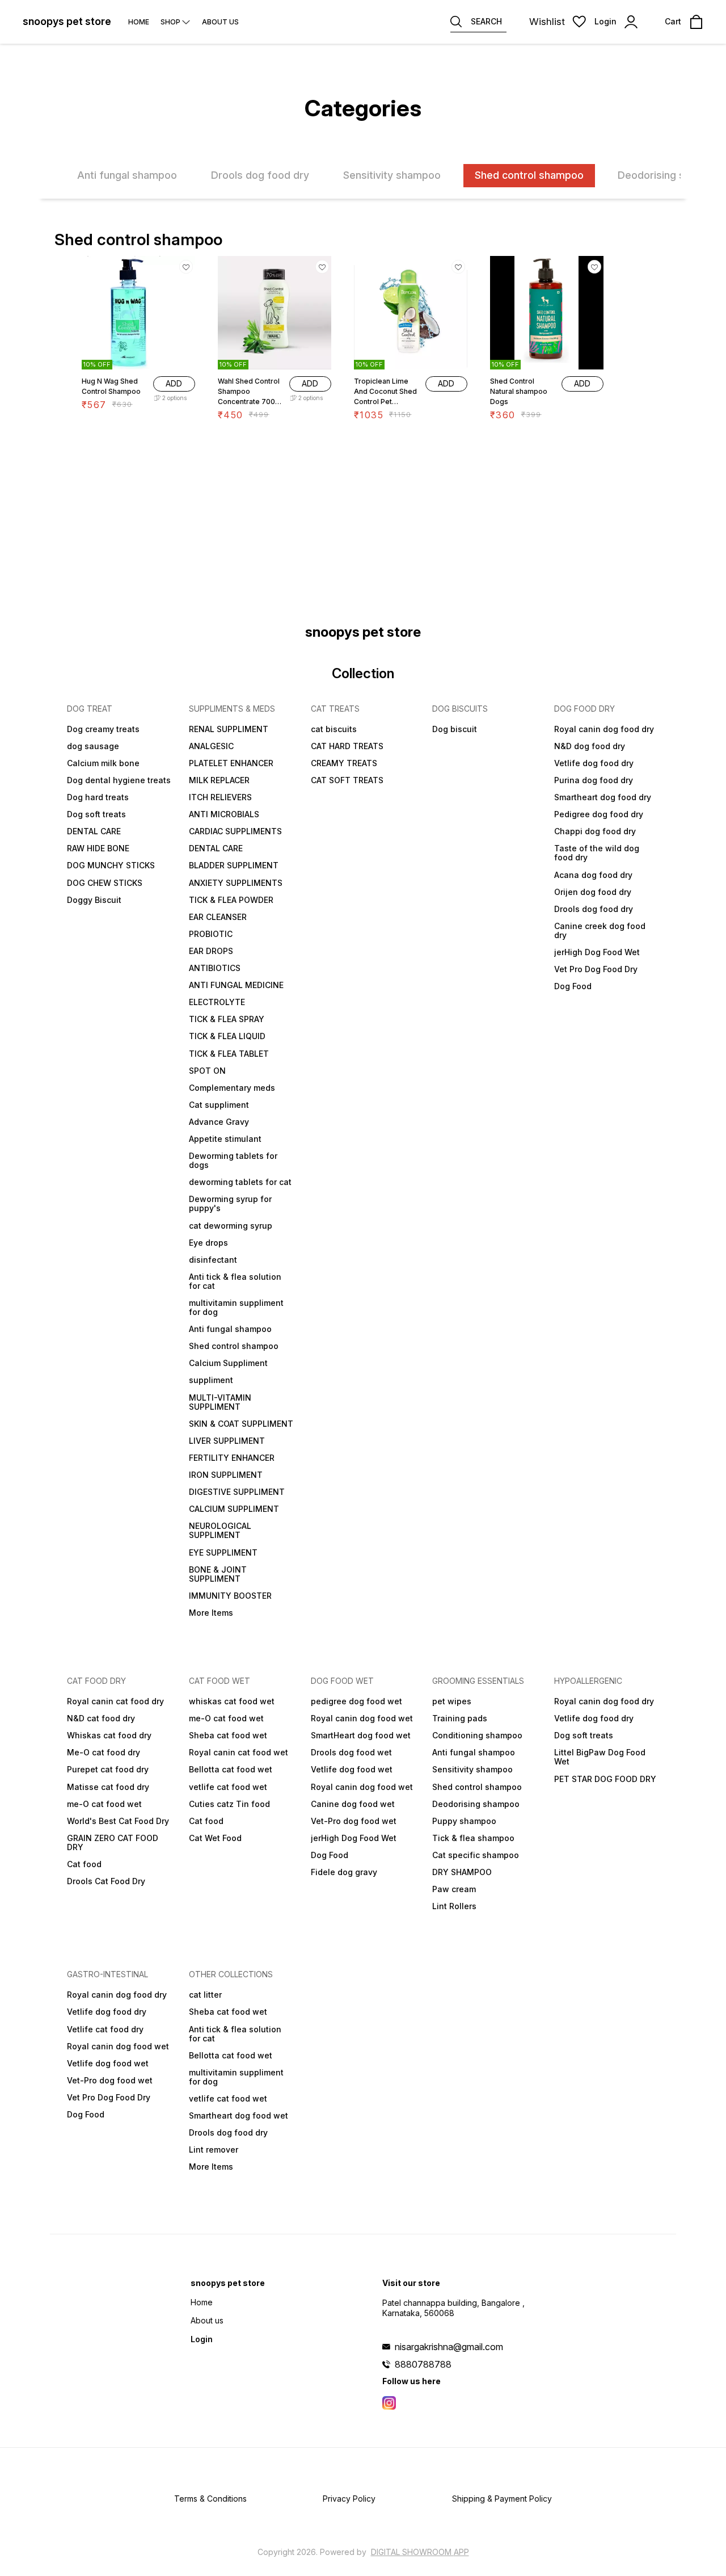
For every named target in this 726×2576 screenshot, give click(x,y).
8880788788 (423, 2364)
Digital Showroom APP (420, 2552)
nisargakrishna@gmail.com (449, 2347)
